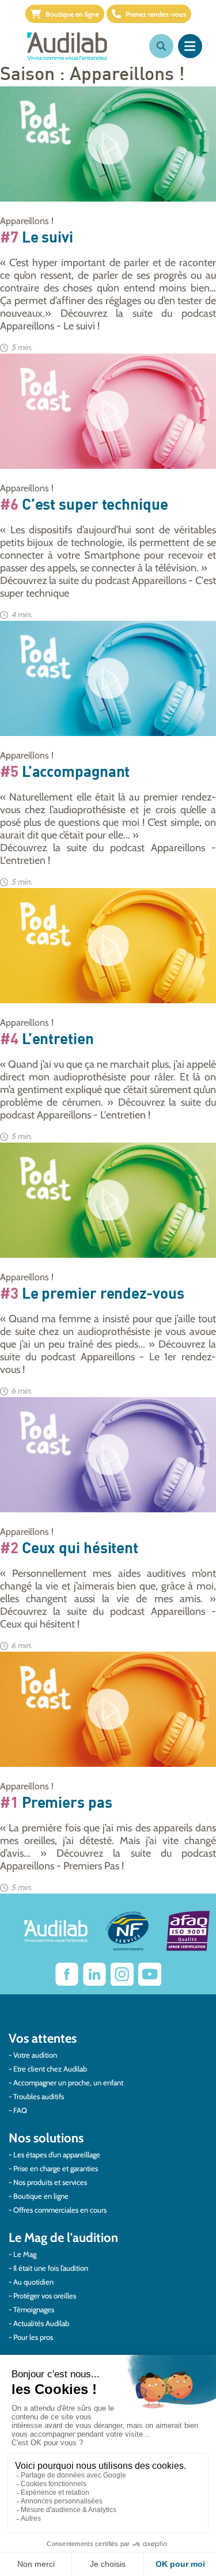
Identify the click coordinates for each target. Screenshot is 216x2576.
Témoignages (34, 2309)
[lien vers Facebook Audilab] (67, 1974)
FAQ (20, 2110)
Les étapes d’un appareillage (57, 2154)
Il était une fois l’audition (51, 2268)
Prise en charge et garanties (56, 2168)
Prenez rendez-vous (156, 14)
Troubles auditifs (39, 2096)
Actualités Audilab (41, 2323)
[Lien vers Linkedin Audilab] (94, 1974)
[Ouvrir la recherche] (161, 46)
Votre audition (35, 2055)
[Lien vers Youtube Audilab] (150, 1974)
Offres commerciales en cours (60, 2210)
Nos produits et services (50, 2182)
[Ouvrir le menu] (190, 46)
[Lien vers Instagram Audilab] (122, 1974)
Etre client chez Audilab (50, 2069)
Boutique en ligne (72, 14)
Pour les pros (33, 2337)
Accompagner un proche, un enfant (68, 2082)
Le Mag (25, 2254)
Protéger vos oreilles (45, 2296)
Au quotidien (33, 2282)
